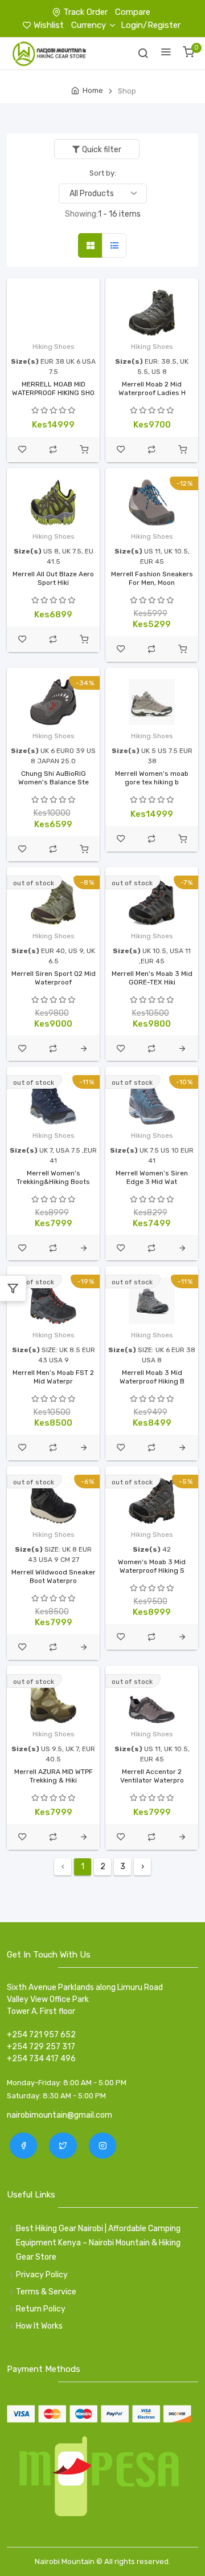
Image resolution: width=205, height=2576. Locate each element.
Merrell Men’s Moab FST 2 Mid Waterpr (53, 1377)
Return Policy (41, 2309)
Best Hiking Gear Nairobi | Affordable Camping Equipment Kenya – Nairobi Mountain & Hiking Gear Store (98, 2243)
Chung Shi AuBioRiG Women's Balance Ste (54, 778)
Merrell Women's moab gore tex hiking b (152, 778)
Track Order (85, 12)
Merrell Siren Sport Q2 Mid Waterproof (54, 978)
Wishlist (49, 25)
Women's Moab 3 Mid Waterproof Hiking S (152, 1566)
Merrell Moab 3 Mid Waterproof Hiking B (152, 1377)
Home (93, 90)
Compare (133, 12)
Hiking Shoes (54, 347)
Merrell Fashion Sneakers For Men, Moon (152, 578)
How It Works (39, 2326)
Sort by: (103, 173)
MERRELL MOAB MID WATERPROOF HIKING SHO (53, 388)
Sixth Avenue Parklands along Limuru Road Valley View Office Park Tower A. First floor (85, 1999)
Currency (89, 25)
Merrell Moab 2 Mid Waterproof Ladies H (152, 388)
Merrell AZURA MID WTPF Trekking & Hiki (54, 1776)
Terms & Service (46, 2292)
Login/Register (151, 25)
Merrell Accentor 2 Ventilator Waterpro (152, 1776)
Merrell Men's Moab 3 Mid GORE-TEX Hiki (152, 978)
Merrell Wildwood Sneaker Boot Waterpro (54, 1576)
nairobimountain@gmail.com (60, 2115)
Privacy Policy (42, 2275)
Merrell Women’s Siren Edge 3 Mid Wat (152, 1177)
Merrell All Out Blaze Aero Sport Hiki (53, 578)
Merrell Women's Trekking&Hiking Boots (53, 1177)
